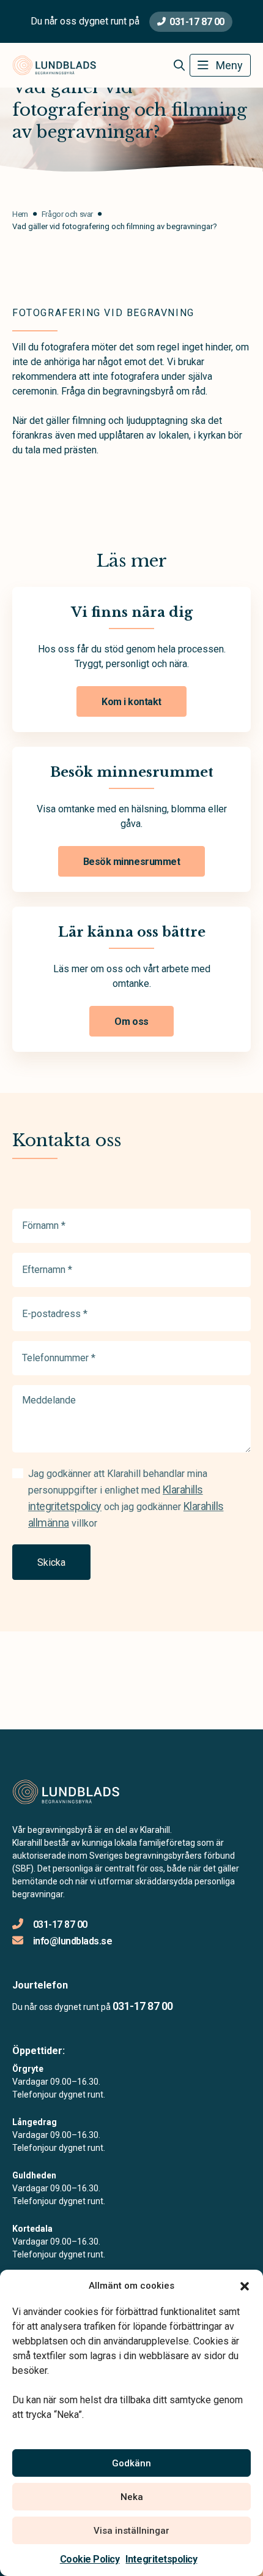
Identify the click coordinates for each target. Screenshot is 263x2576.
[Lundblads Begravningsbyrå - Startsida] (78, 1792)
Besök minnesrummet (131, 862)
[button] (245, 2286)
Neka (132, 2497)
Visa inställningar (131, 2531)
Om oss (131, 1022)
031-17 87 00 (197, 22)
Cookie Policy (90, 2559)
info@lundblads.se (72, 1941)
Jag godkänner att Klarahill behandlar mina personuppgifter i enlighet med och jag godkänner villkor (126, 1498)
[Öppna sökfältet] (179, 66)
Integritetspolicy (161, 2559)
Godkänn (131, 2463)
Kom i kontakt (131, 702)
